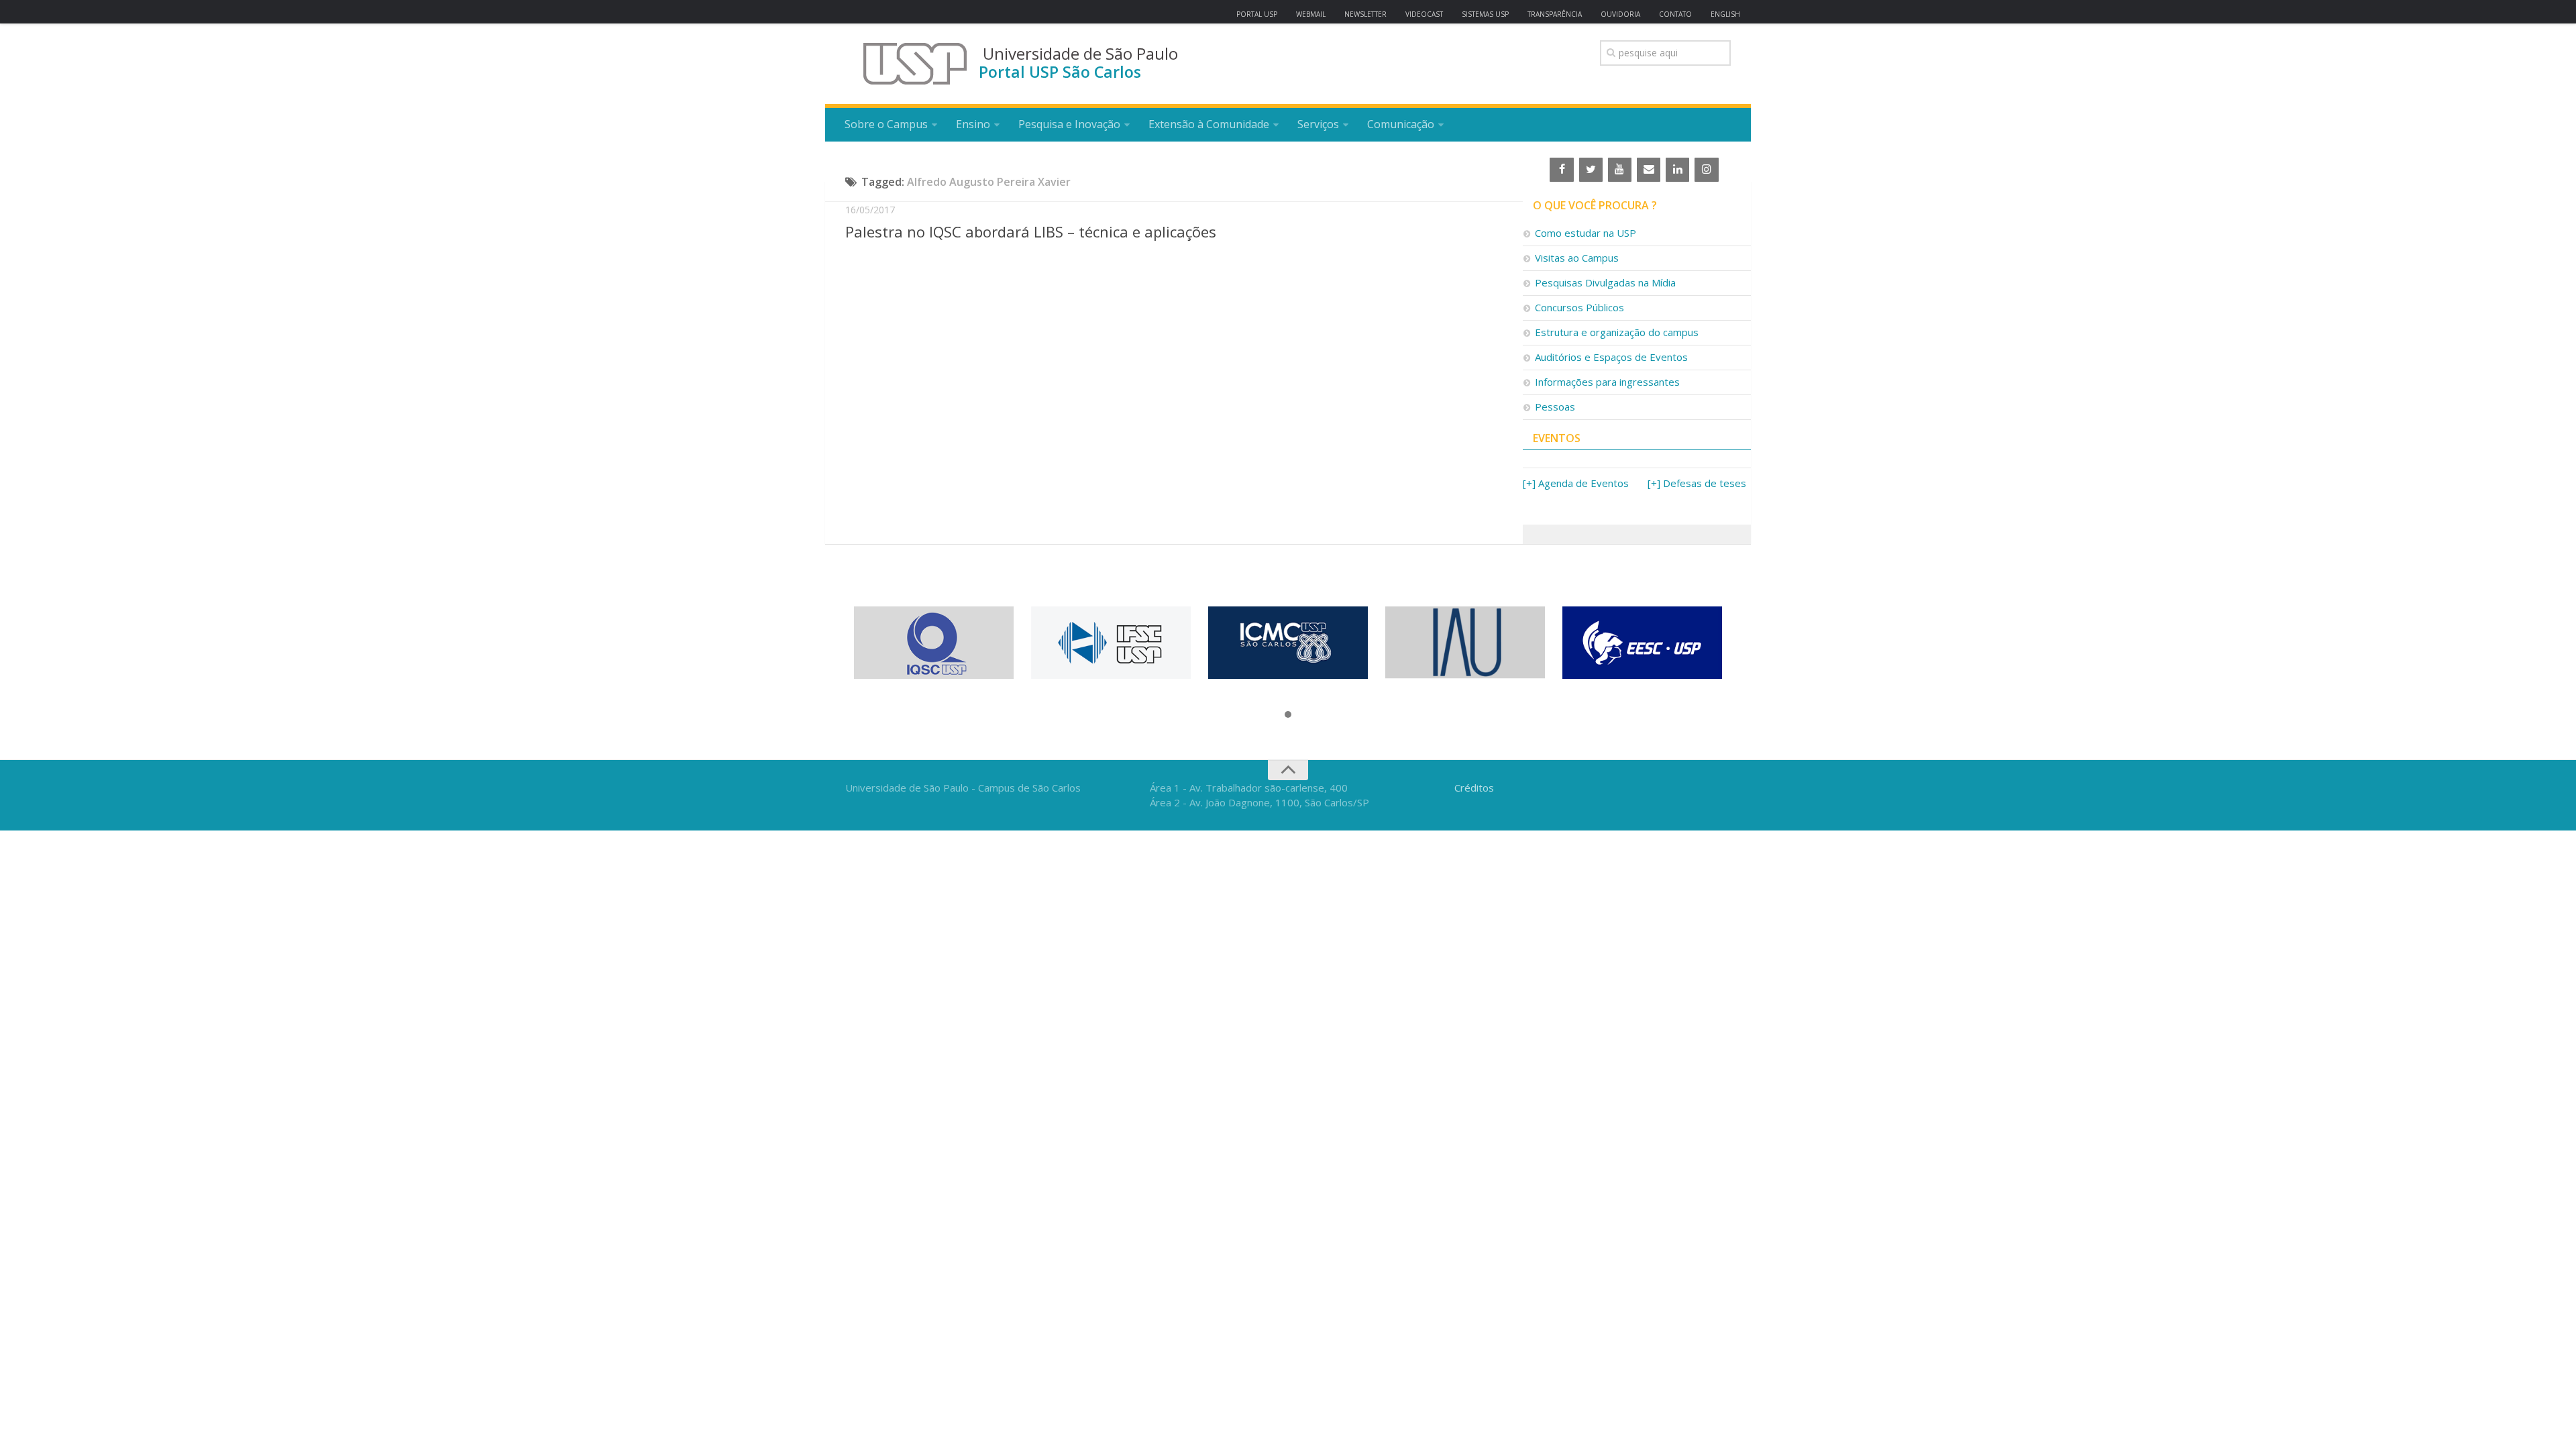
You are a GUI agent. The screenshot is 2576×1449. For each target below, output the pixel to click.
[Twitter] (1591, 170)
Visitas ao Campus (1577, 258)
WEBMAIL (1311, 14)
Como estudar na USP (1586, 233)
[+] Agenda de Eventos (1576, 483)
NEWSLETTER (1365, 14)
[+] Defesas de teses (1697, 483)
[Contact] (1649, 170)
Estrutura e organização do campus (1617, 332)
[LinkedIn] (1677, 170)
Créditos (1474, 788)
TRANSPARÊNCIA (1555, 14)
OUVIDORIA (1620, 14)
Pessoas (1555, 407)
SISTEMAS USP (1485, 14)
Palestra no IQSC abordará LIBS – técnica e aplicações (1031, 231)
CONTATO (1675, 14)
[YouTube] (1620, 170)
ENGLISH (1725, 14)
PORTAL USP (1257, 14)
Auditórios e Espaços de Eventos (1611, 357)
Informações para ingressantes (1607, 382)
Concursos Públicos (1579, 307)
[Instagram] (1706, 170)
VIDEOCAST (1424, 14)
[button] (1288, 715)
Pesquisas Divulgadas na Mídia (1605, 282)
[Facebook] (1561, 170)
